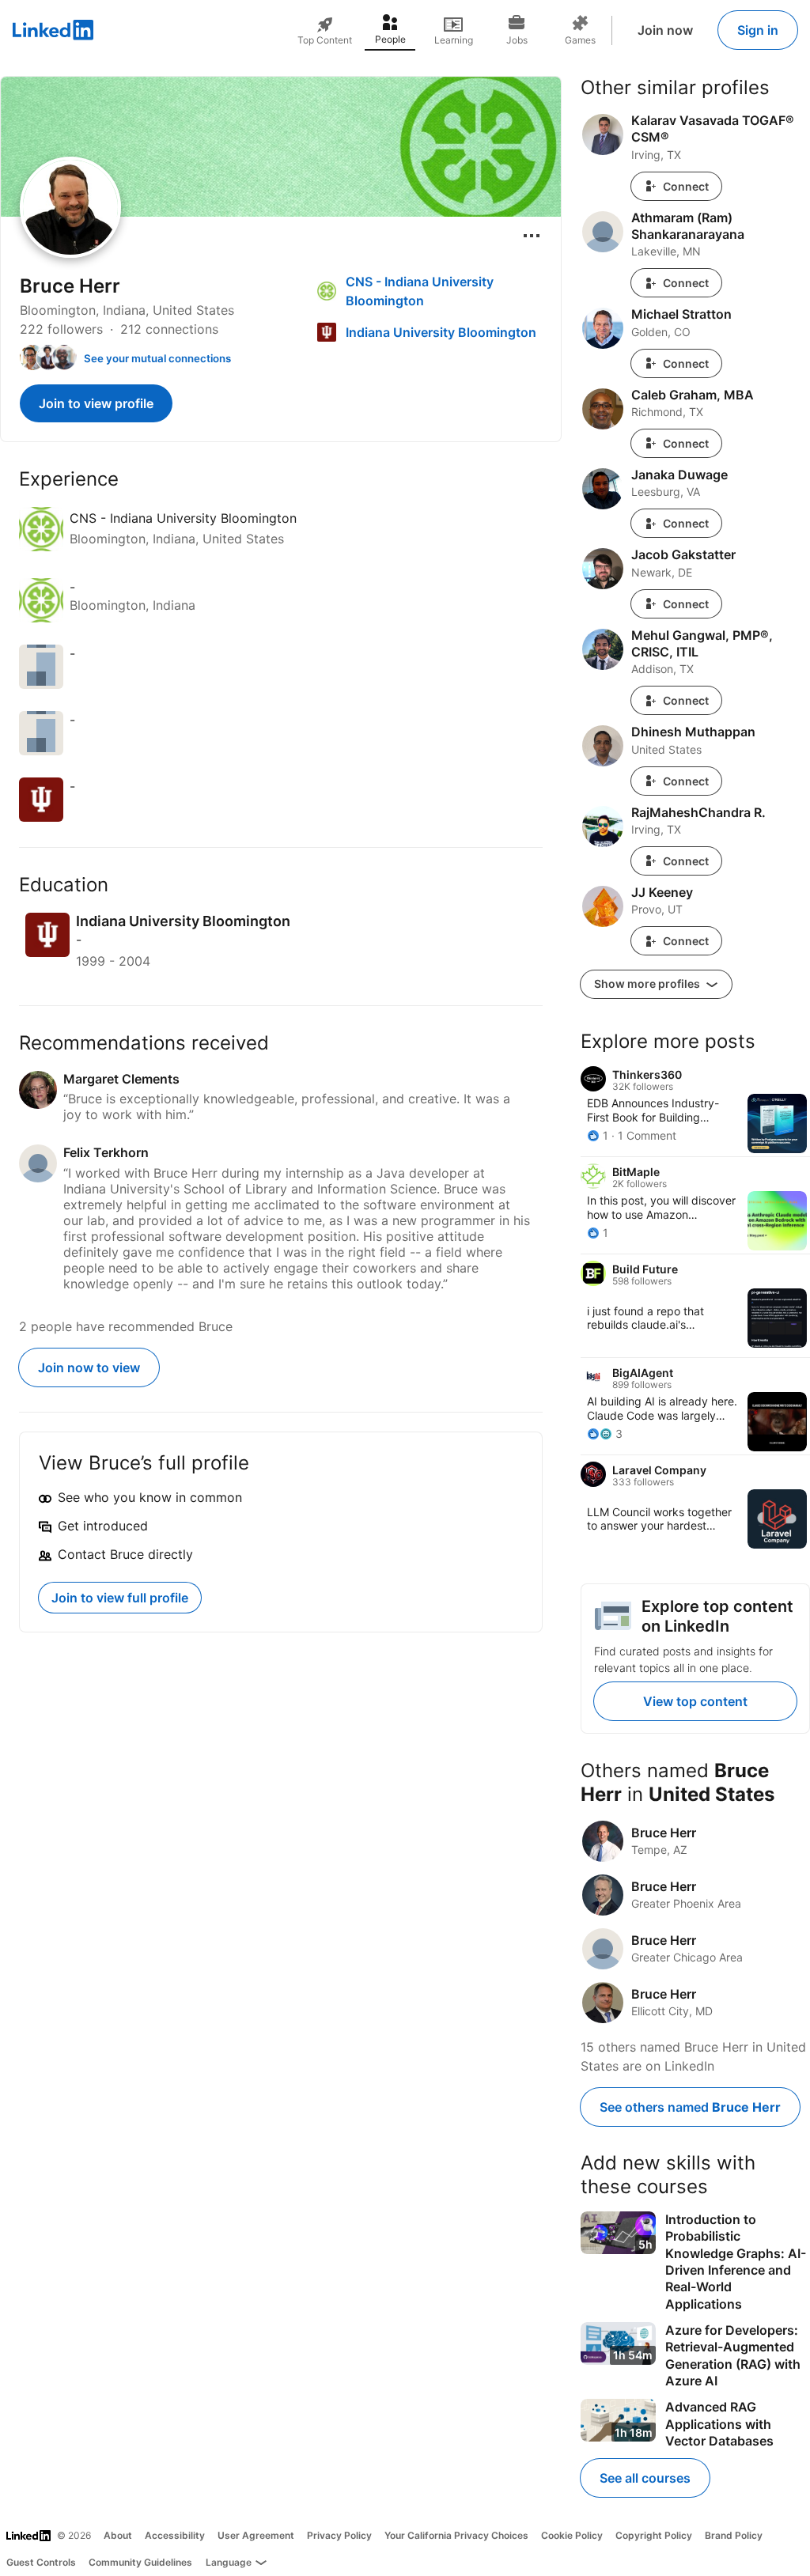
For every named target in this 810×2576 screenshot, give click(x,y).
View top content (695, 1701)
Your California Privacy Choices (456, 2535)
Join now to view (89, 1367)
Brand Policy (734, 2535)
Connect (686, 186)
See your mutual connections (157, 358)
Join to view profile (96, 403)
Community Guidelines (140, 2562)
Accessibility (175, 2535)
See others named (690, 2107)
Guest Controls (41, 2562)
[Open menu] (532, 236)
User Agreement (256, 2535)
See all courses (645, 2478)
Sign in (758, 30)
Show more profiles (648, 983)
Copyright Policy (654, 2535)
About (118, 2535)
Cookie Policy (572, 2535)
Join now (665, 30)
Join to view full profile (120, 1598)
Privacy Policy (339, 2535)
